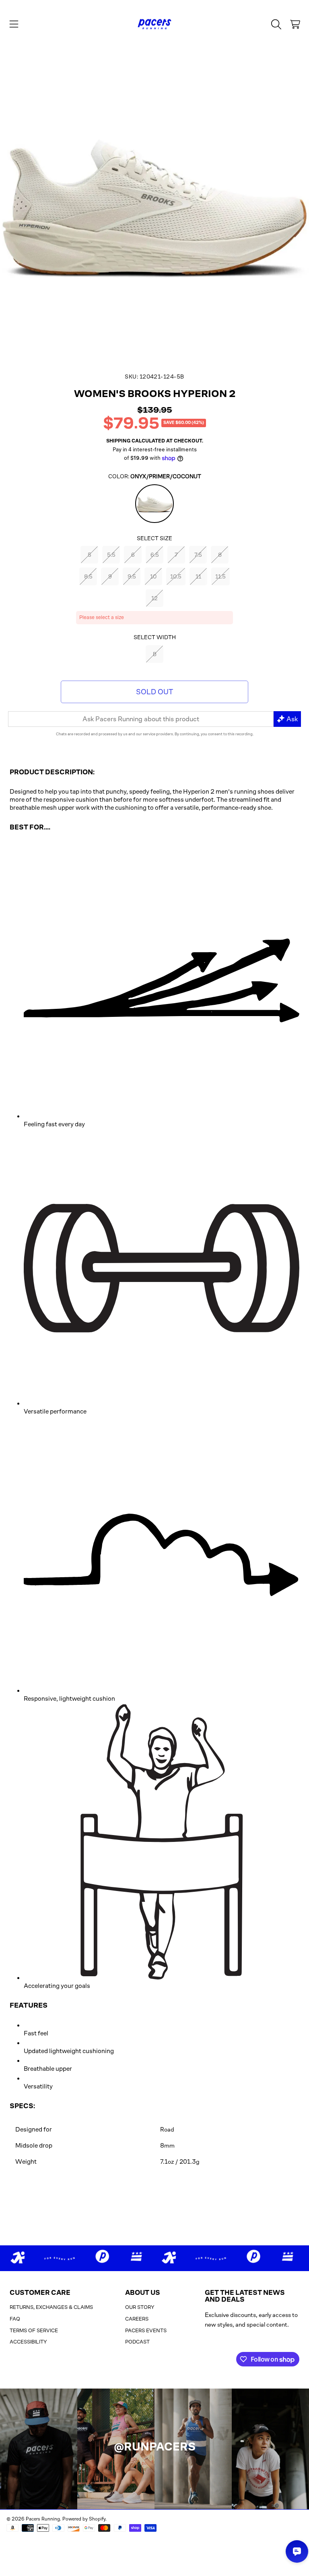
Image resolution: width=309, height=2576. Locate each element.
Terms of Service (34, 2330)
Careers (137, 2319)
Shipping (118, 441)
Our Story (140, 2307)
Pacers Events (146, 2330)
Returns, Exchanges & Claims (51, 2307)
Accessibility (28, 2342)
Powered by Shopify (84, 2519)
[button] (14, 24)
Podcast (137, 2342)
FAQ (15, 2319)
